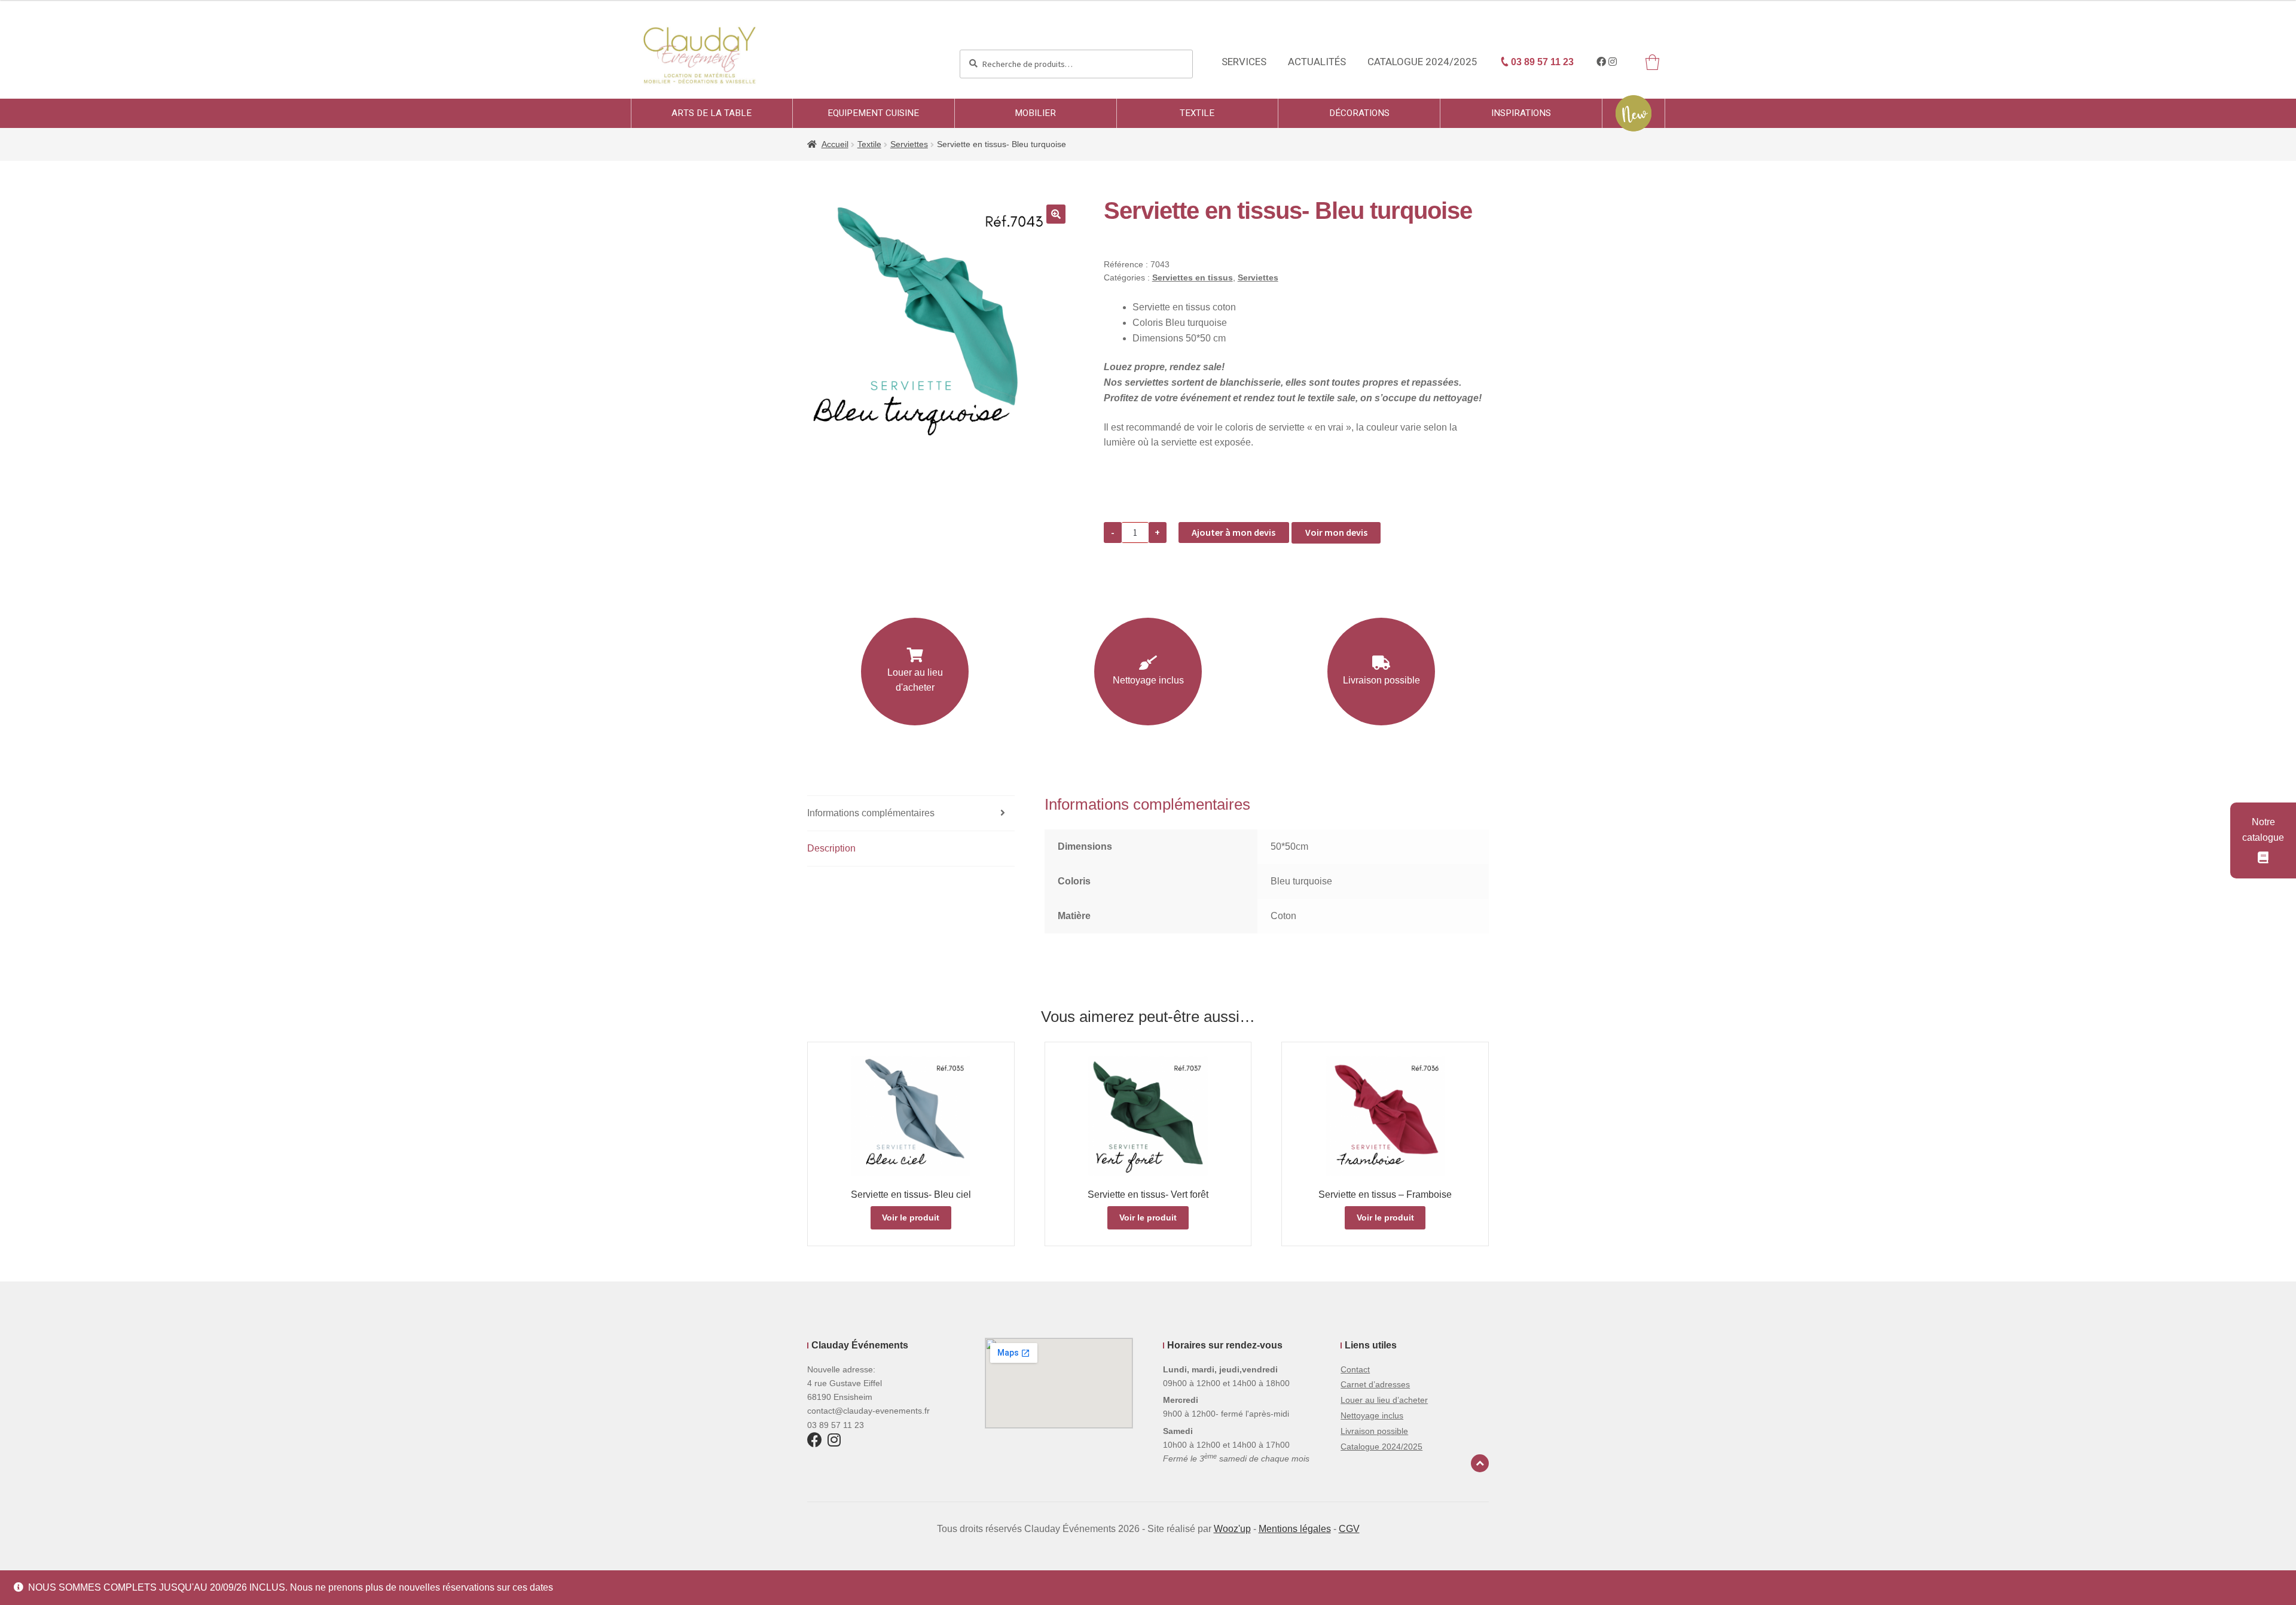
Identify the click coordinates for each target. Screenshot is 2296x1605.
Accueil (835, 144)
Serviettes (909, 144)
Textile (1197, 113)
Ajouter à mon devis (1234, 532)
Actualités (1317, 62)
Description (831, 848)
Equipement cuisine (873, 113)
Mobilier (1035, 113)
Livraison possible (1381, 680)
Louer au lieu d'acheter (915, 680)
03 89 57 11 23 (1541, 62)
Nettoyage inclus (1148, 680)
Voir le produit (911, 1218)
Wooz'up (1232, 1529)
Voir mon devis (1336, 532)
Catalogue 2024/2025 (1422, 62)
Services (1244, 62)
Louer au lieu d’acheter (1384, 1400)
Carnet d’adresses (1375, 1384)
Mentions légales (1295, 1529)
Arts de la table (712, 113)
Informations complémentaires (871, 813)
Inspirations (1521, 113)
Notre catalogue (2263, 830)
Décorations (1359, 113)
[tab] (911, 814)
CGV (1349, 1529)
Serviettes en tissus (1193, 277)
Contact (1355, 1369)
